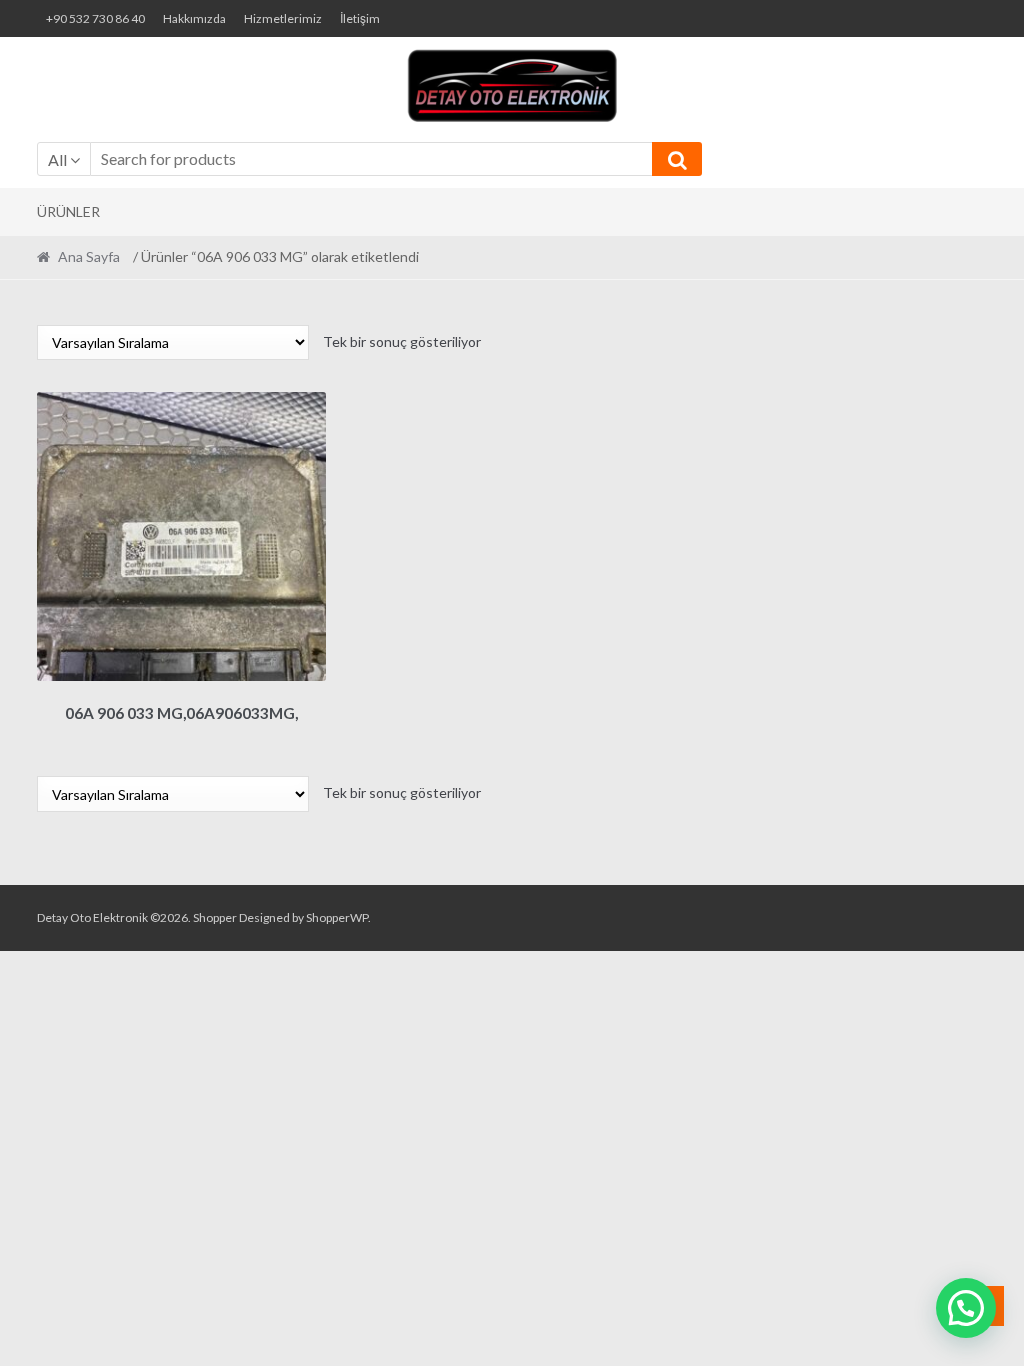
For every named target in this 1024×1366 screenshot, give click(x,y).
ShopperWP (337, 917)
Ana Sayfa (89, 256)
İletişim (360, 18)
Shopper (215, 917)
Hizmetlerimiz (283, 18)
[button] (966, 1308)
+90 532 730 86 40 (95, 18)
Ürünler (68, 211)
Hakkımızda (194, 18)
